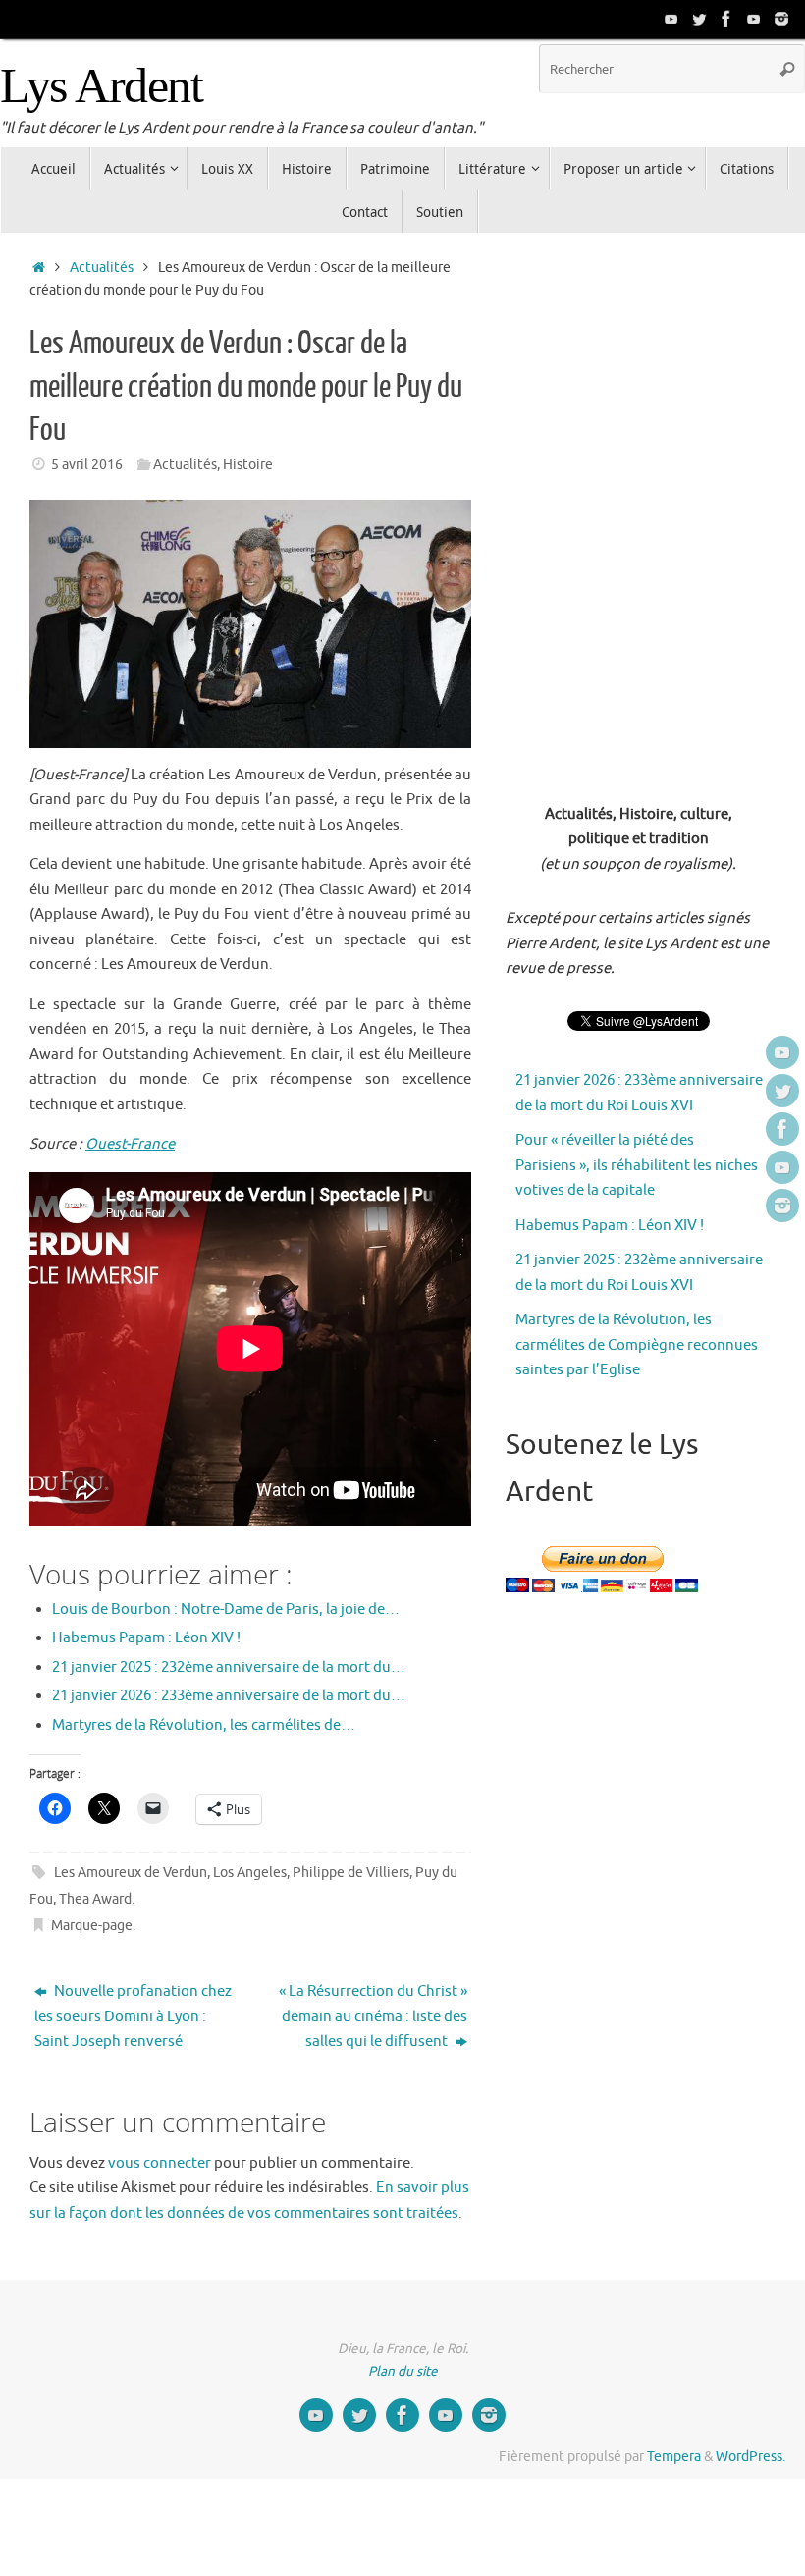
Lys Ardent (101, 86)
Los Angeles (250, 1873)
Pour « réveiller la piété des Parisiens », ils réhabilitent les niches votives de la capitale (637, 1165)
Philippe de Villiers (351, 1873)
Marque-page (92, 1926)
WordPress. (751, 2457)
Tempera (674, 2457)
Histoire (248, 465)
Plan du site (403, 2371)
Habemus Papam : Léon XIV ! (610, 1226)
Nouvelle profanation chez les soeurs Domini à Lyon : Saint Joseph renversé (133, 2016)
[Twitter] (699, 19)
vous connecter (160, 2163)
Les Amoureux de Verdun (131, 1873)
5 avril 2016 (87, 465)
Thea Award (95, 1899)
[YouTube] (671, 19)
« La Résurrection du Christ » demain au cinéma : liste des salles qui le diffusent (373, 2016)
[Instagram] (781, 19)
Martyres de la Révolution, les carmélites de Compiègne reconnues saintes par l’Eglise (637, 1345)
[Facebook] (726, 19)
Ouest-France (130, 1144)
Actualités (102, 268)
